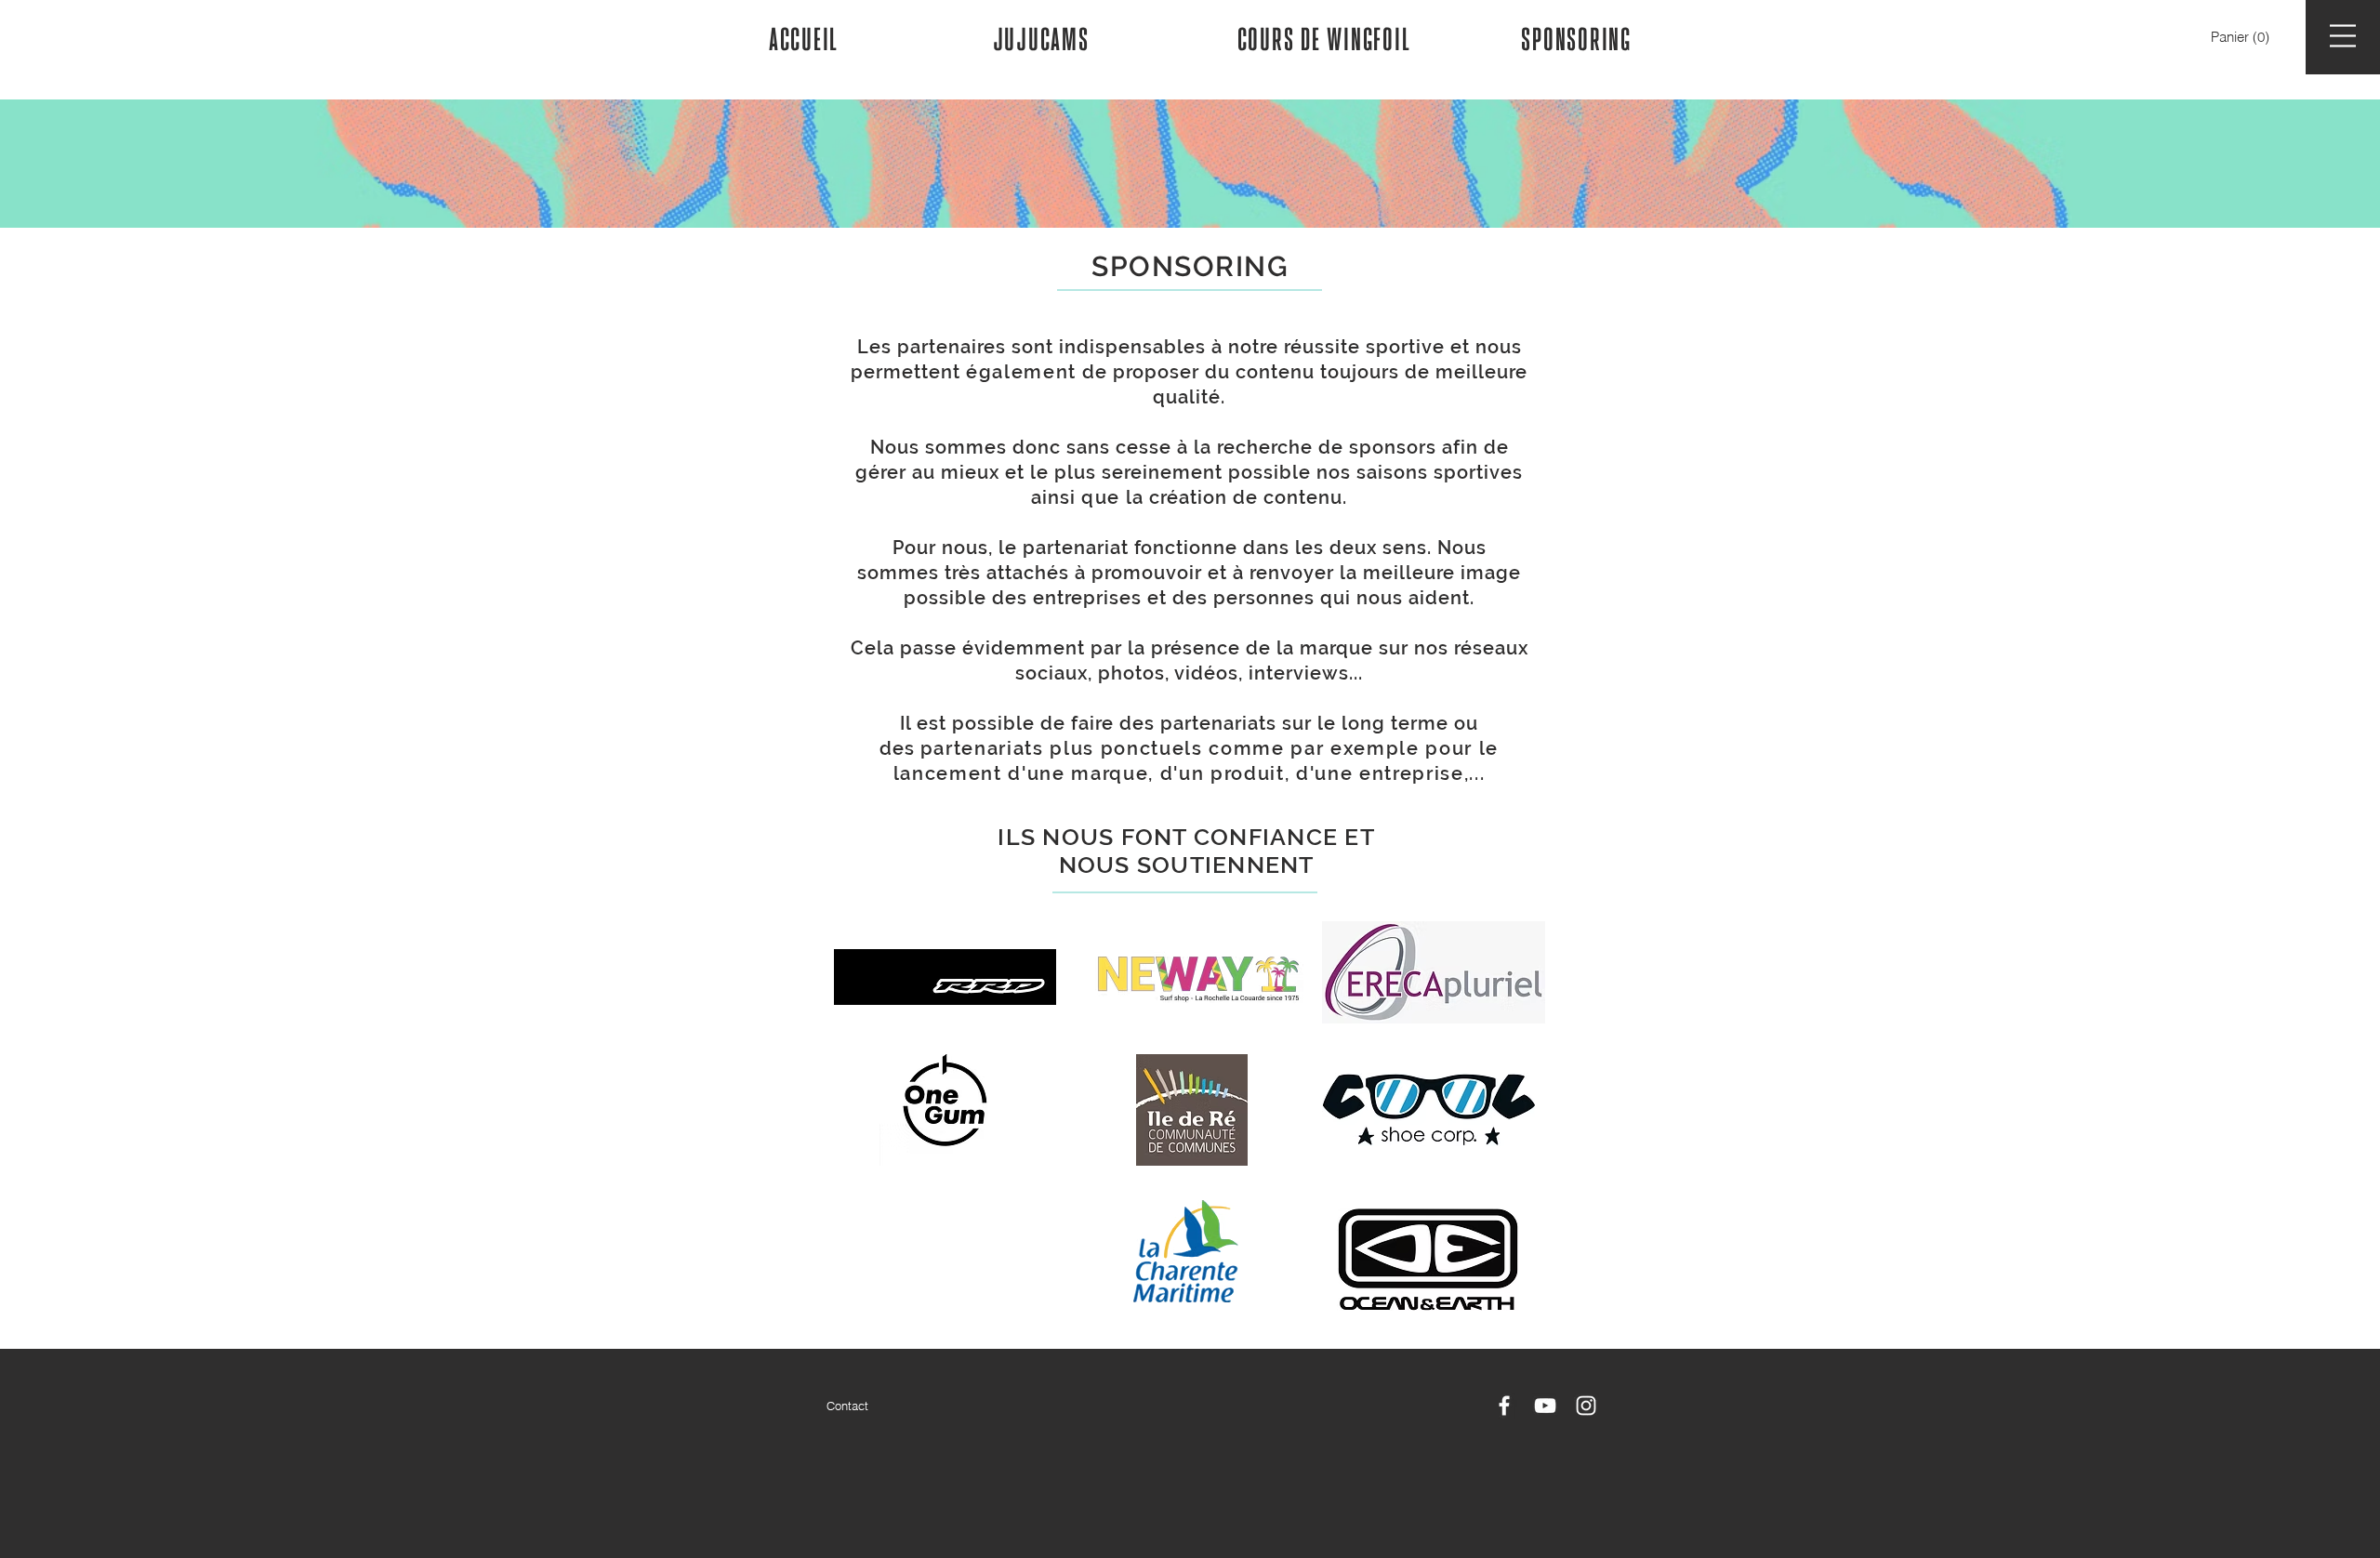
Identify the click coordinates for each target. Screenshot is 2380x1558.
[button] (2242, 38)
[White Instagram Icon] (1586, 1406)
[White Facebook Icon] (1504, 1406)
